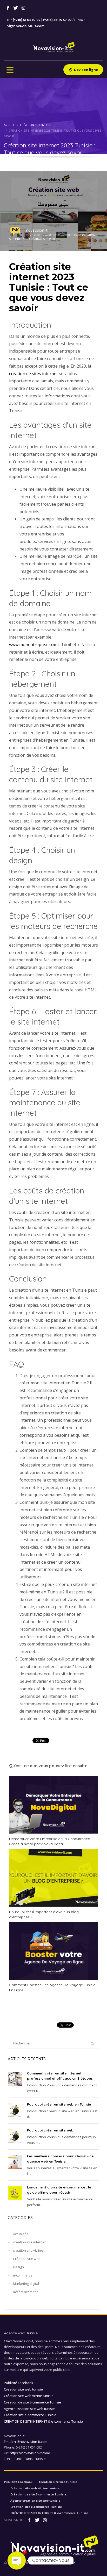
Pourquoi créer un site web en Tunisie (59, 2104)
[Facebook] (8, 8)
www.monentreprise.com (33, 645)
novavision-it (37, 230)
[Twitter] (16, 8)
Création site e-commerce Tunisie (30, 2415)
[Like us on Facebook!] (29, 2520)
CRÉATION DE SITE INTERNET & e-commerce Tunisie (43, 2421)
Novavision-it (65, 2563)
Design (18, 2267)
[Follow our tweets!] (37, 2520)
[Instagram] (23, 8)
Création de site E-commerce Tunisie (32, 2402)
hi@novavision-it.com (25, 26)
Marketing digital (26, 2284)
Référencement (25, 2292)
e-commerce (23, 2275)
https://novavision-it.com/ (30, 2453)
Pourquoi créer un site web (50, 2130)
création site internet (29, 2242)
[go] (92, 2044)
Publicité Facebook (19, 2383)
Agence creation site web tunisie (29, 2409)
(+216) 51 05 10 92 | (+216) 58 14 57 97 (43, 20)
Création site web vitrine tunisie (29, 2396)
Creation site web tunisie (23, 2389)
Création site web (42, 239)
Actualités (21, 2234)
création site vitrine (28, 2250)
